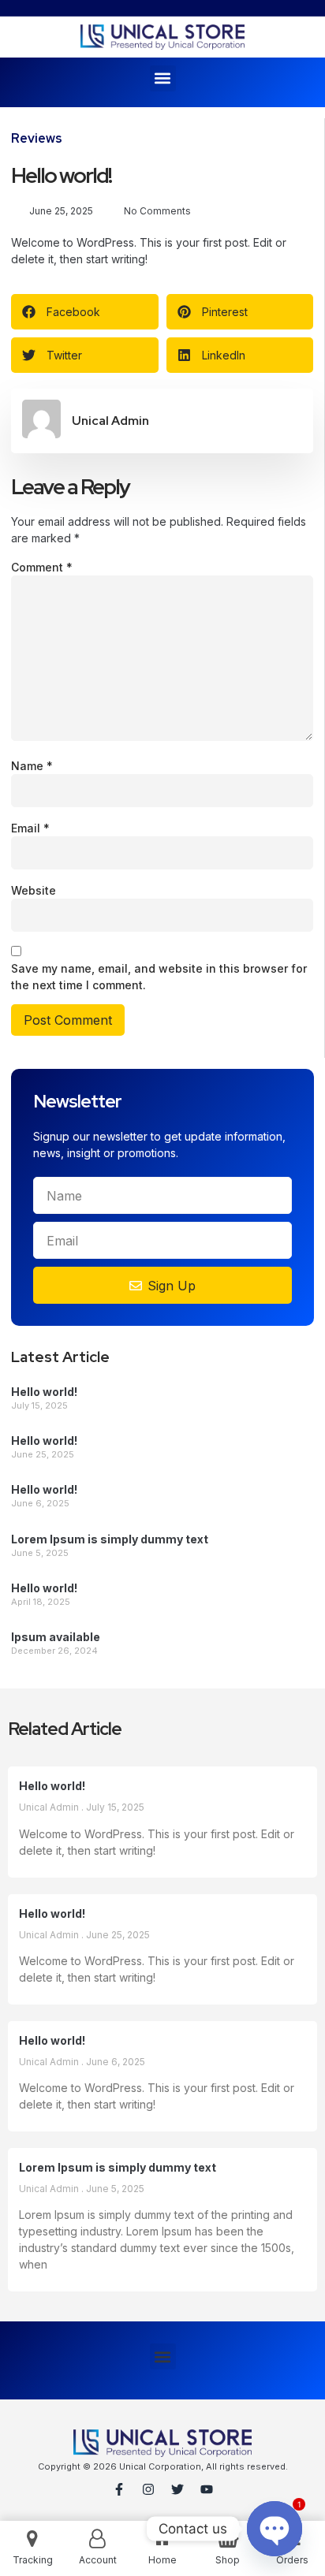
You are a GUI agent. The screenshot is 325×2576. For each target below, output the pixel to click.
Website (34, 890)
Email (30, 828)
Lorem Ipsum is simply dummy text (110, 1539)
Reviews (37, 138)
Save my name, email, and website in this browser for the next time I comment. (159, 977)
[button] (163, 78)
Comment (42, 567)
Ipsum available (57, 1637)
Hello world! (44, 1392)
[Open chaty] (275, 2529)
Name (32, 766)
